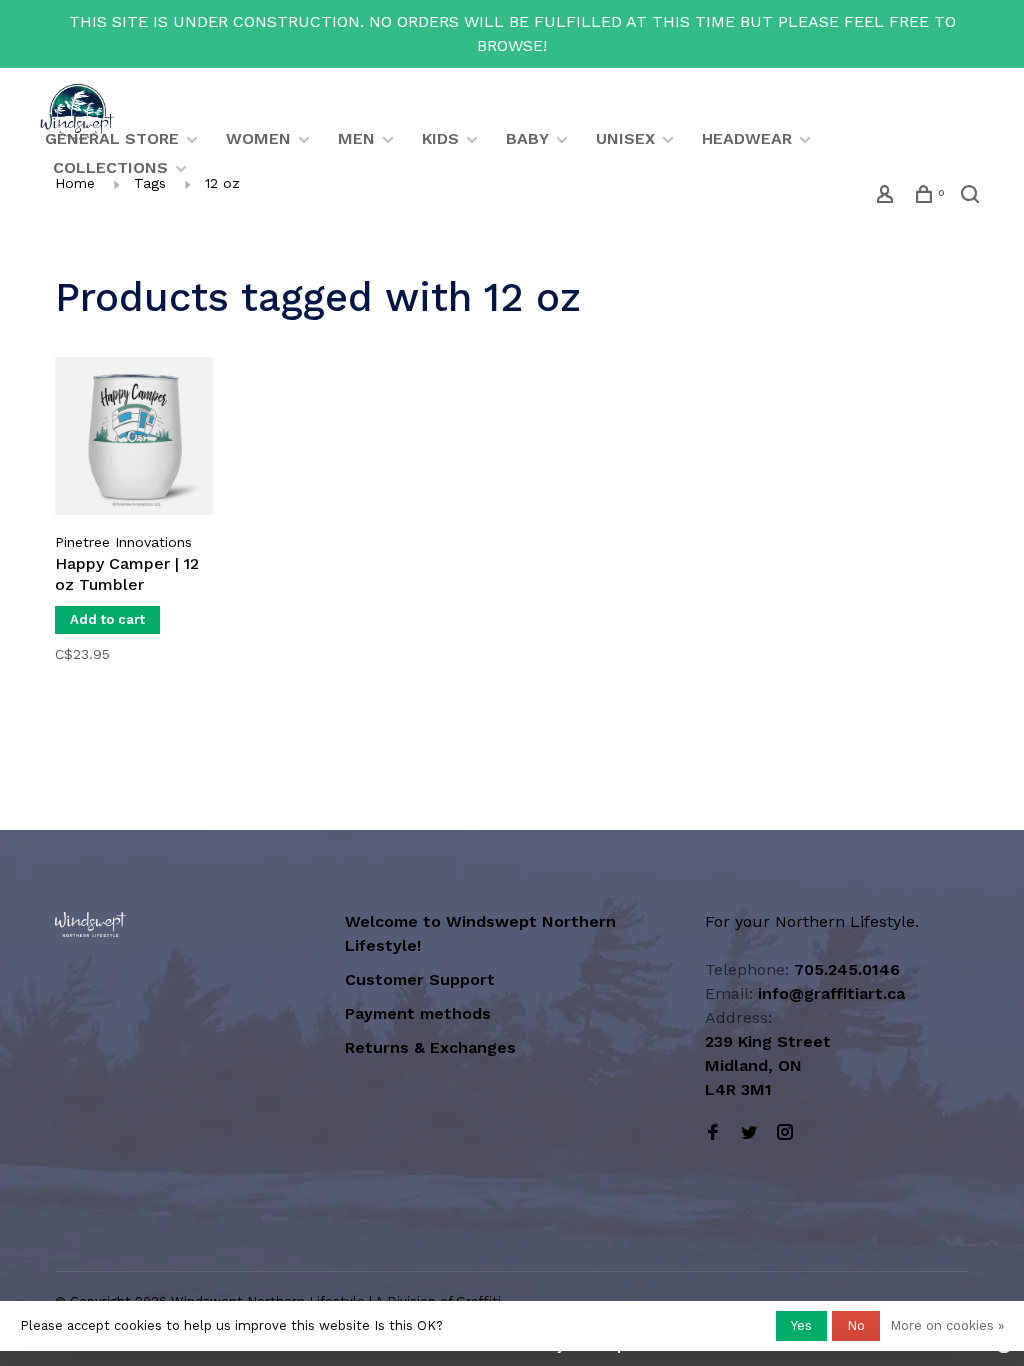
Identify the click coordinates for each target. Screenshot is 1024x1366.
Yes (801, 1325)
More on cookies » (947, 1325)
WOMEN (258, 138)
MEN (356, 138)
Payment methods (418, 1013)
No (856, 1325)
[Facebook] (713, 1133)
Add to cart (107, 619)
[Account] (887, 197)
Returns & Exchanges (430, 1047)
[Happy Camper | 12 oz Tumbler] (134, 439)
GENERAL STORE (112, 138)
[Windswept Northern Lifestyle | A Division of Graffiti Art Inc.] (90, 924)
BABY (527, 138)
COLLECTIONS (110, 167)
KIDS (440, 138)
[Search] (972, 197)
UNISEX (625, 138)
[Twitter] (749, 1133)
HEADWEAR (747, 138)
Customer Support (420, 979)
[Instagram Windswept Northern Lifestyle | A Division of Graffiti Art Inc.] (785, 1133)
